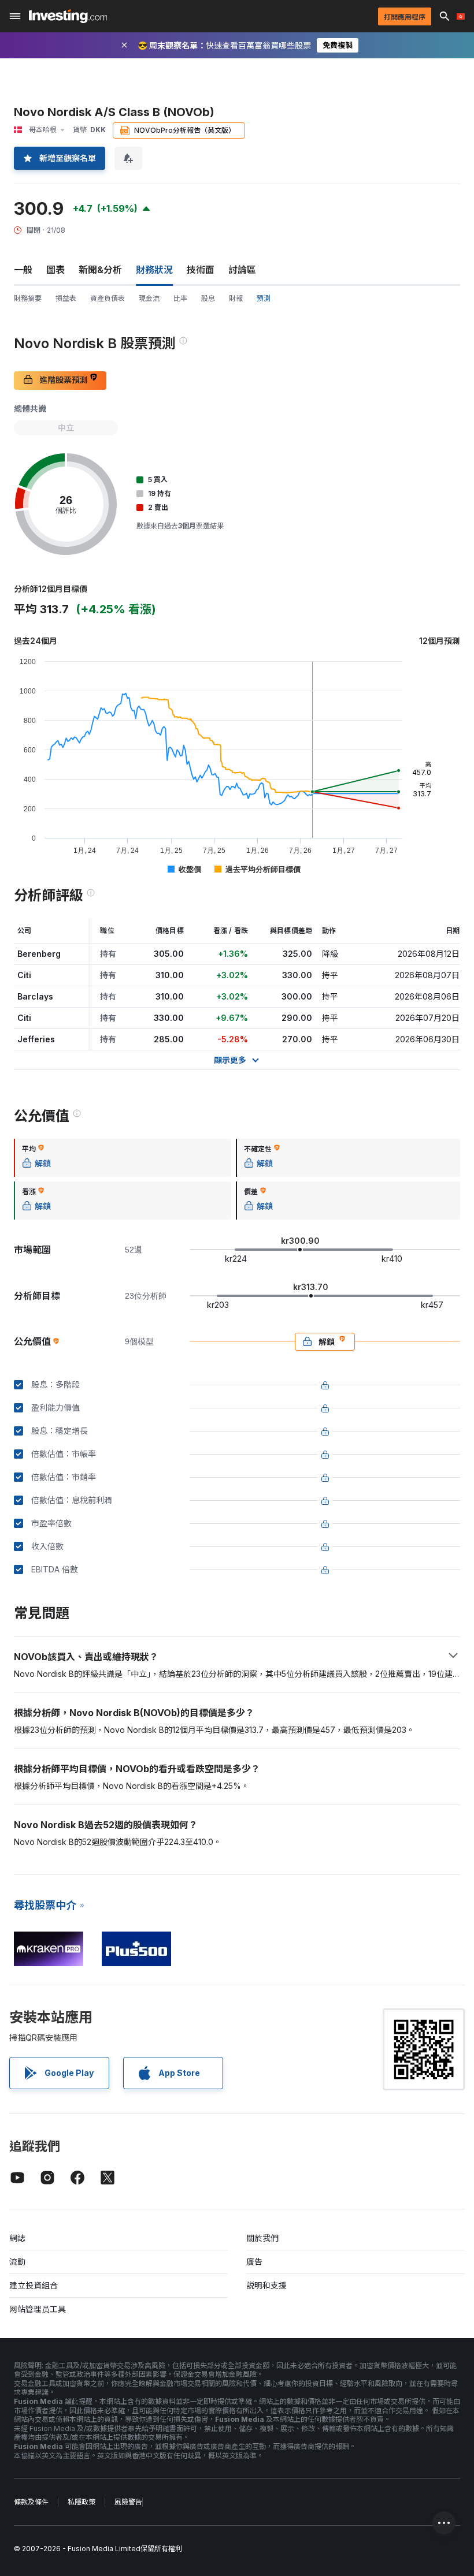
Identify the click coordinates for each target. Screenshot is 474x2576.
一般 (23, 270)
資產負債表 (108, 298)
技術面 (201, 270)
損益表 (66, 298)
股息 (208, 298)
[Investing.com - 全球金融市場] (68, 16)
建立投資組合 (34, 2285)
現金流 (149, 298)
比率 (180, 298)
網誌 (17, 2238)
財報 (236, 298)
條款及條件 (31, 2502)
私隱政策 (82, 2502)
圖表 (55, 270)
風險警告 (128, 2502)
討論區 (242, 270)
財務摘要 (28, 298)
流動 (17, 2262)
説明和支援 (266, 2285)
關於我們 (262, 2238)
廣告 (254, 2262)
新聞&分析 (100, 270)
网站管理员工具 (38, 2309)
